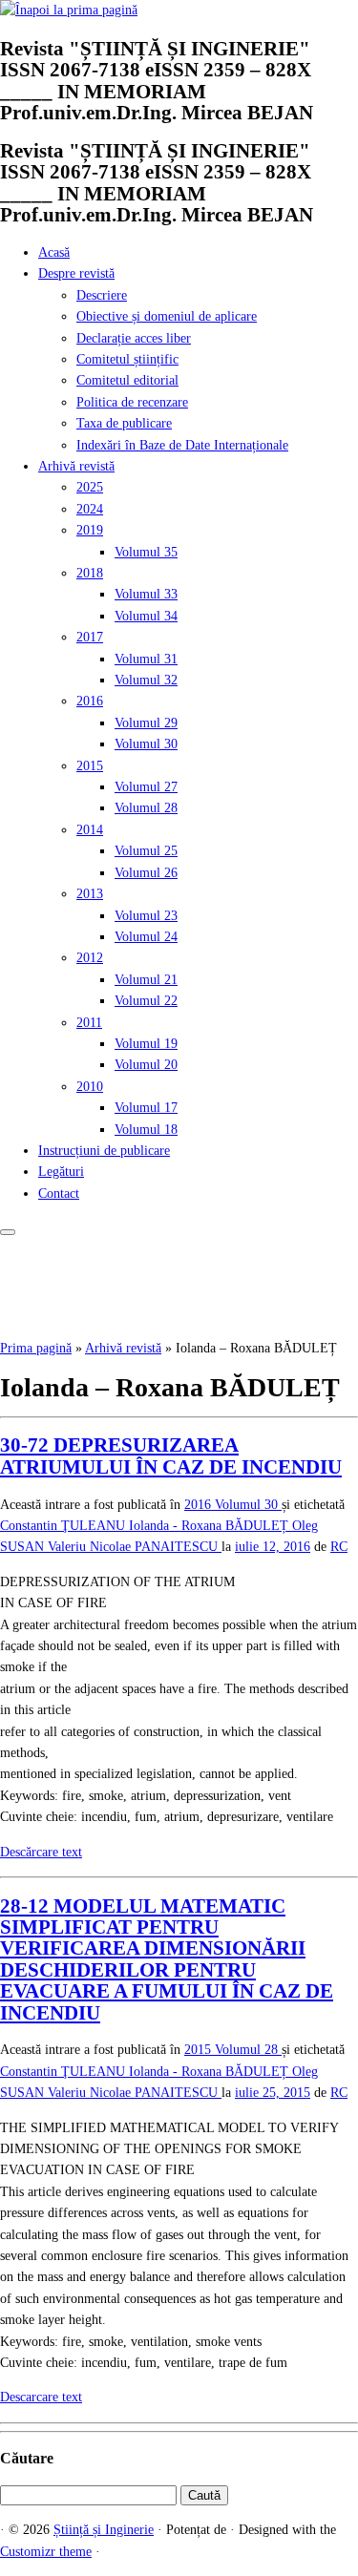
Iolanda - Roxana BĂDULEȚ (211, 1526)
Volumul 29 (146, 723)
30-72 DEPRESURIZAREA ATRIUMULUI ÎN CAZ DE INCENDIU (171, 1456)
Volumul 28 (146, 808)
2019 (90, 530)
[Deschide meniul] (8, 1232)
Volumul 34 (146, 616)
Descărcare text (41, 1852)
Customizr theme (46, 2552)
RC (339, 1547)
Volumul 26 (146, 873)
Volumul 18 (146, 1130)
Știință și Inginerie (104, 2530)
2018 (90, 573)
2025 (90, 487)
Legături (61, 1172)
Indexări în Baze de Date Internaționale (182, 445)
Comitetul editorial (127, 380)
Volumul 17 (146, 1108)
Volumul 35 (146, 552)
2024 (90, 509)
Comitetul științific (127, 359)
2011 (89, 1023)
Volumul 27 (146, 787)
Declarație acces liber (134, 338)
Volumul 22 (146, 1001)
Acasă (54, 252)
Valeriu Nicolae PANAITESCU (135, 1547)
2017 (90, 637)
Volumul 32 (146, 680)
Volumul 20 (146, 1065)
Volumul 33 (146, 594)
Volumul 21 (146, 980)
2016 (90, 701)
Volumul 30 (146, 744)
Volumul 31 (146, 659)
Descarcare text (41, 2397)
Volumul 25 (146, 851)
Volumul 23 (146, 916)
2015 (90, 766)
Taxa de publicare (124, 423)
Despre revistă (76, 273)
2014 (90, 830)
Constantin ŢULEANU (64, 1526)
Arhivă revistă (76, 466)
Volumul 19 (146, 1044)
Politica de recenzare (132, 402)
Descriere (102, 295)
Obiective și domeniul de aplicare (167, 316)
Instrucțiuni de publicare (104, 1151)
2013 (90, 894)
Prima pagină (36, 1348)
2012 (90, 958)
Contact (59, 1194)
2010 (90, 1087)
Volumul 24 (146, 937)
